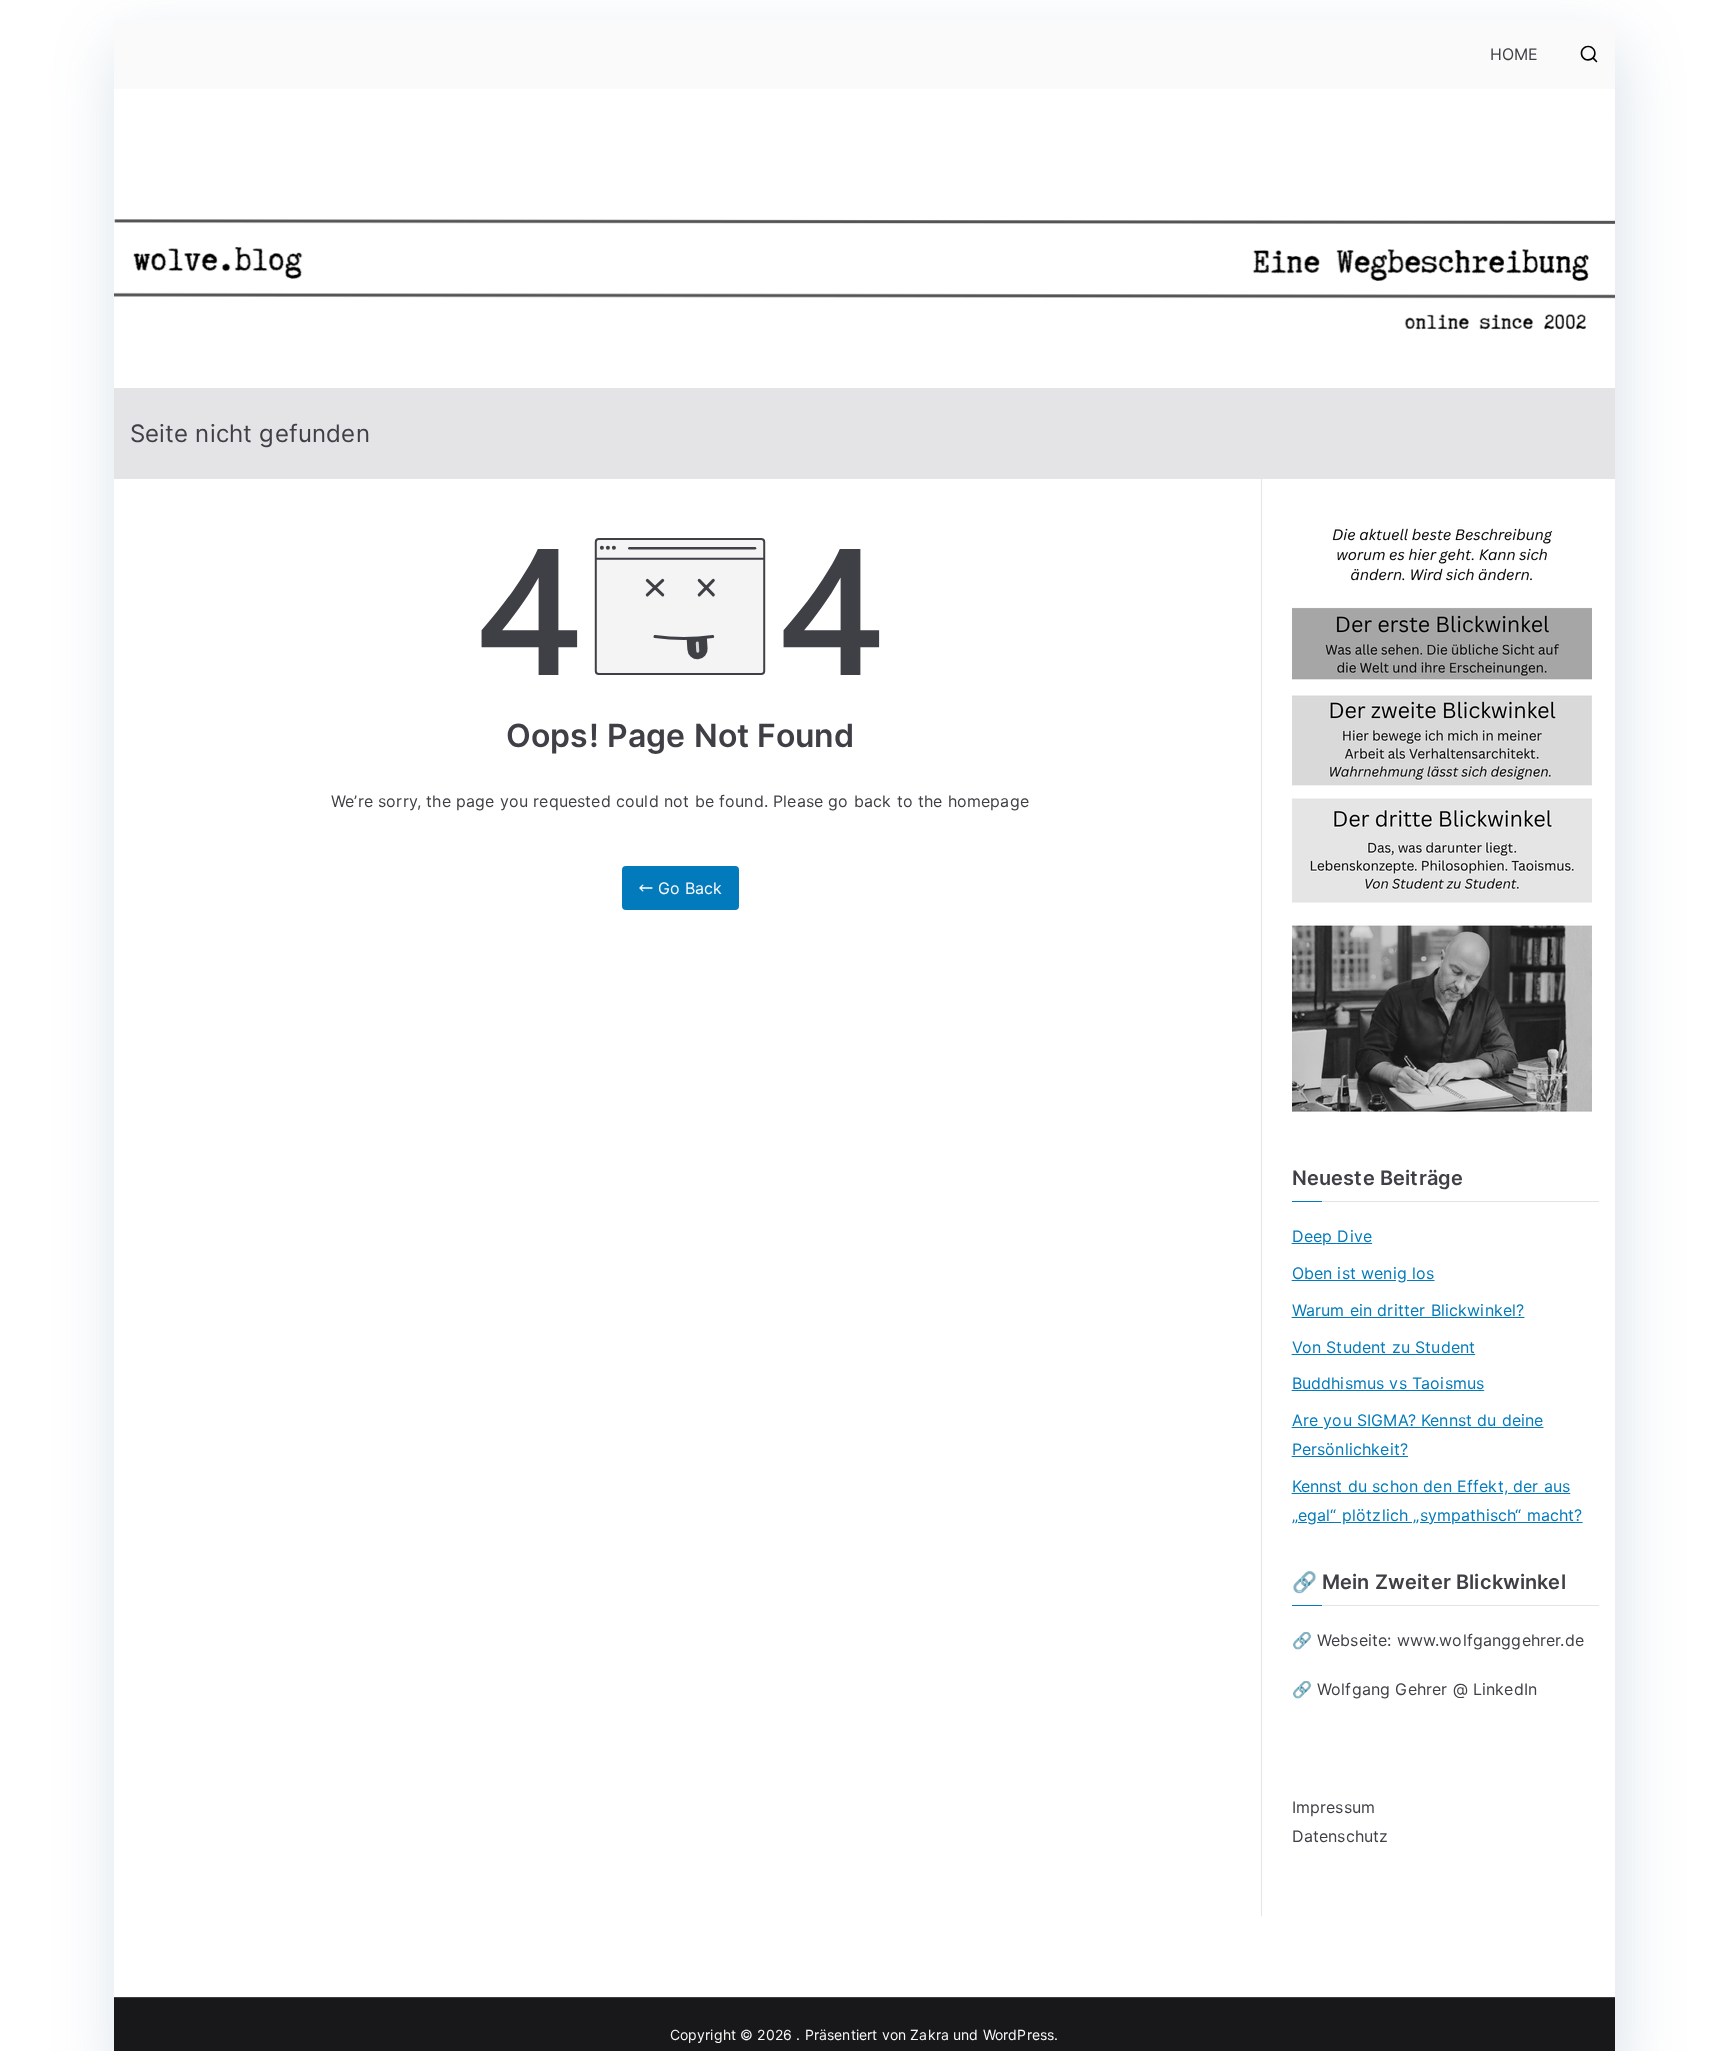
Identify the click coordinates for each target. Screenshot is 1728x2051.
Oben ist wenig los (1363, 1273)
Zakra (929, 2034)
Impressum (1333, 1807)
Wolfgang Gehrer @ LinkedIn (1429, 1689)
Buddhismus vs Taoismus (1388, 1383)
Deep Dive (1332, 1236)
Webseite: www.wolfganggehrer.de (1450, 1640)
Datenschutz (1340, 1836)
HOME (1514, 54)
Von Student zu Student (1384, 1347)
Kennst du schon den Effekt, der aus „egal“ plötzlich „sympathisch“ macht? (1437, 1500)
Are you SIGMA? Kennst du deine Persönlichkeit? (1418, 1434)
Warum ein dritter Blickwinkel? (1408, 1310)
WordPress (1018, 2034)
